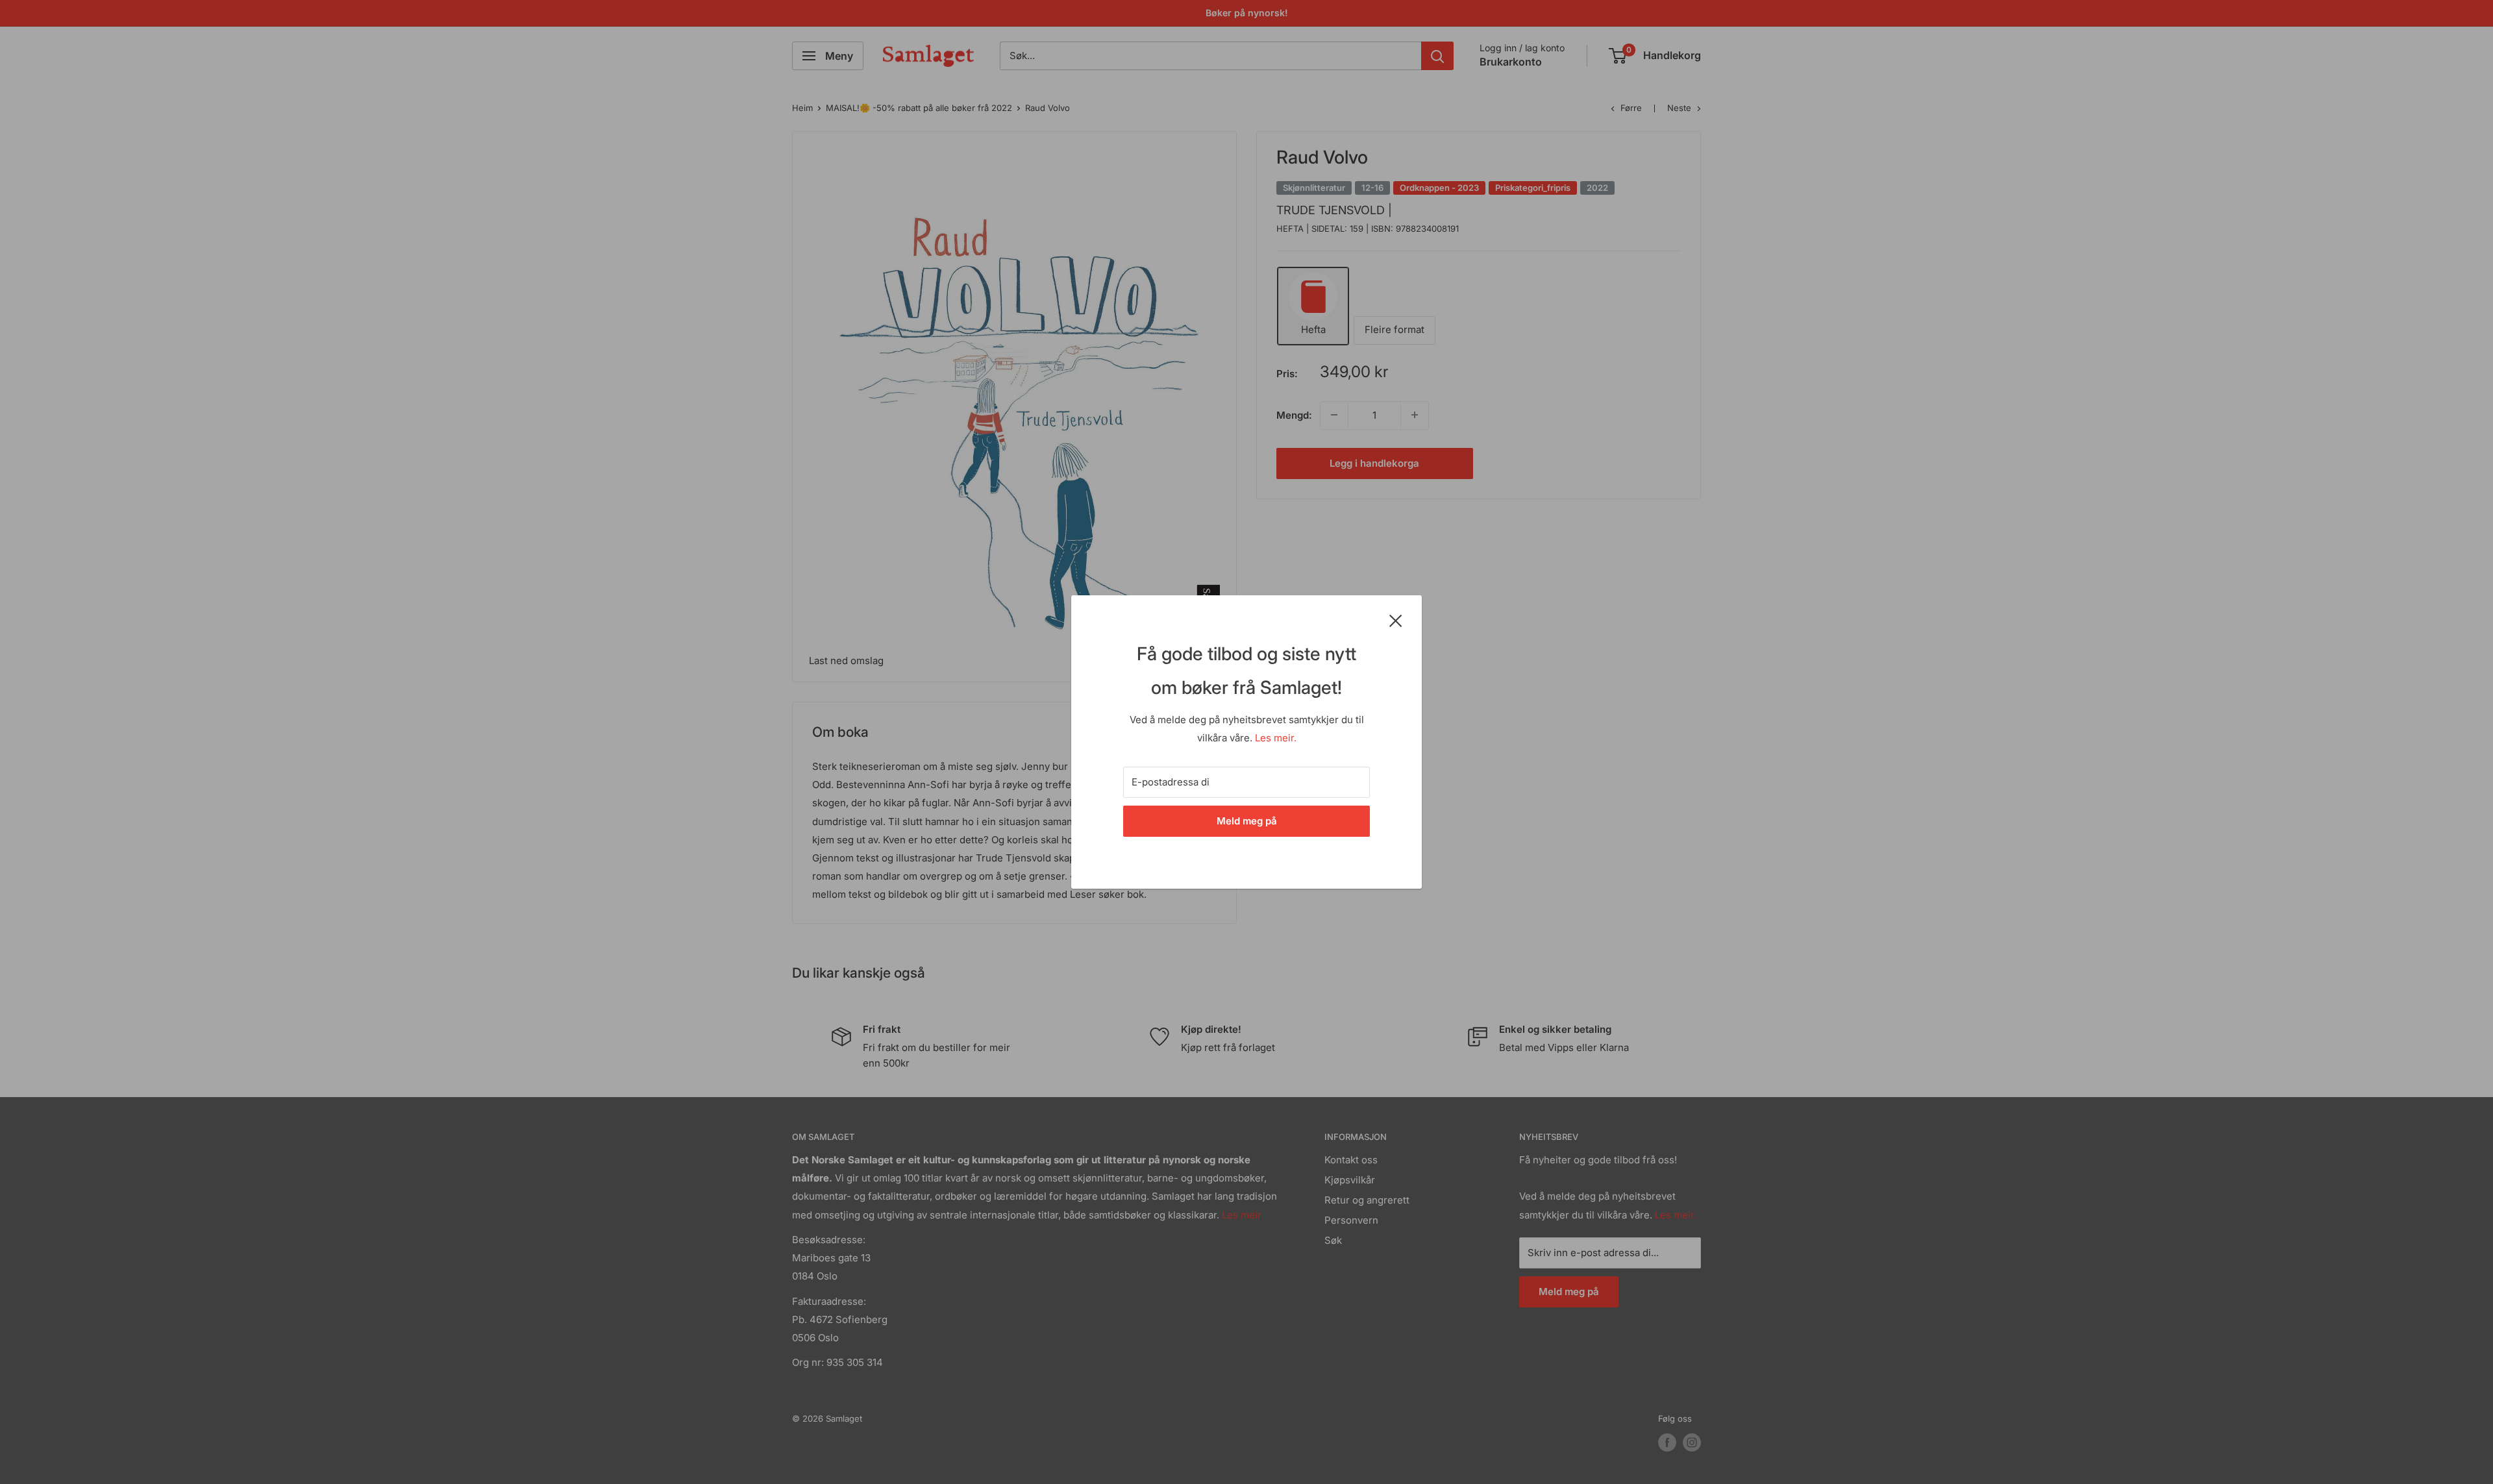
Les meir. (1276, 738)
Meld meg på (1247, 821)
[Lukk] (1396, 620)
